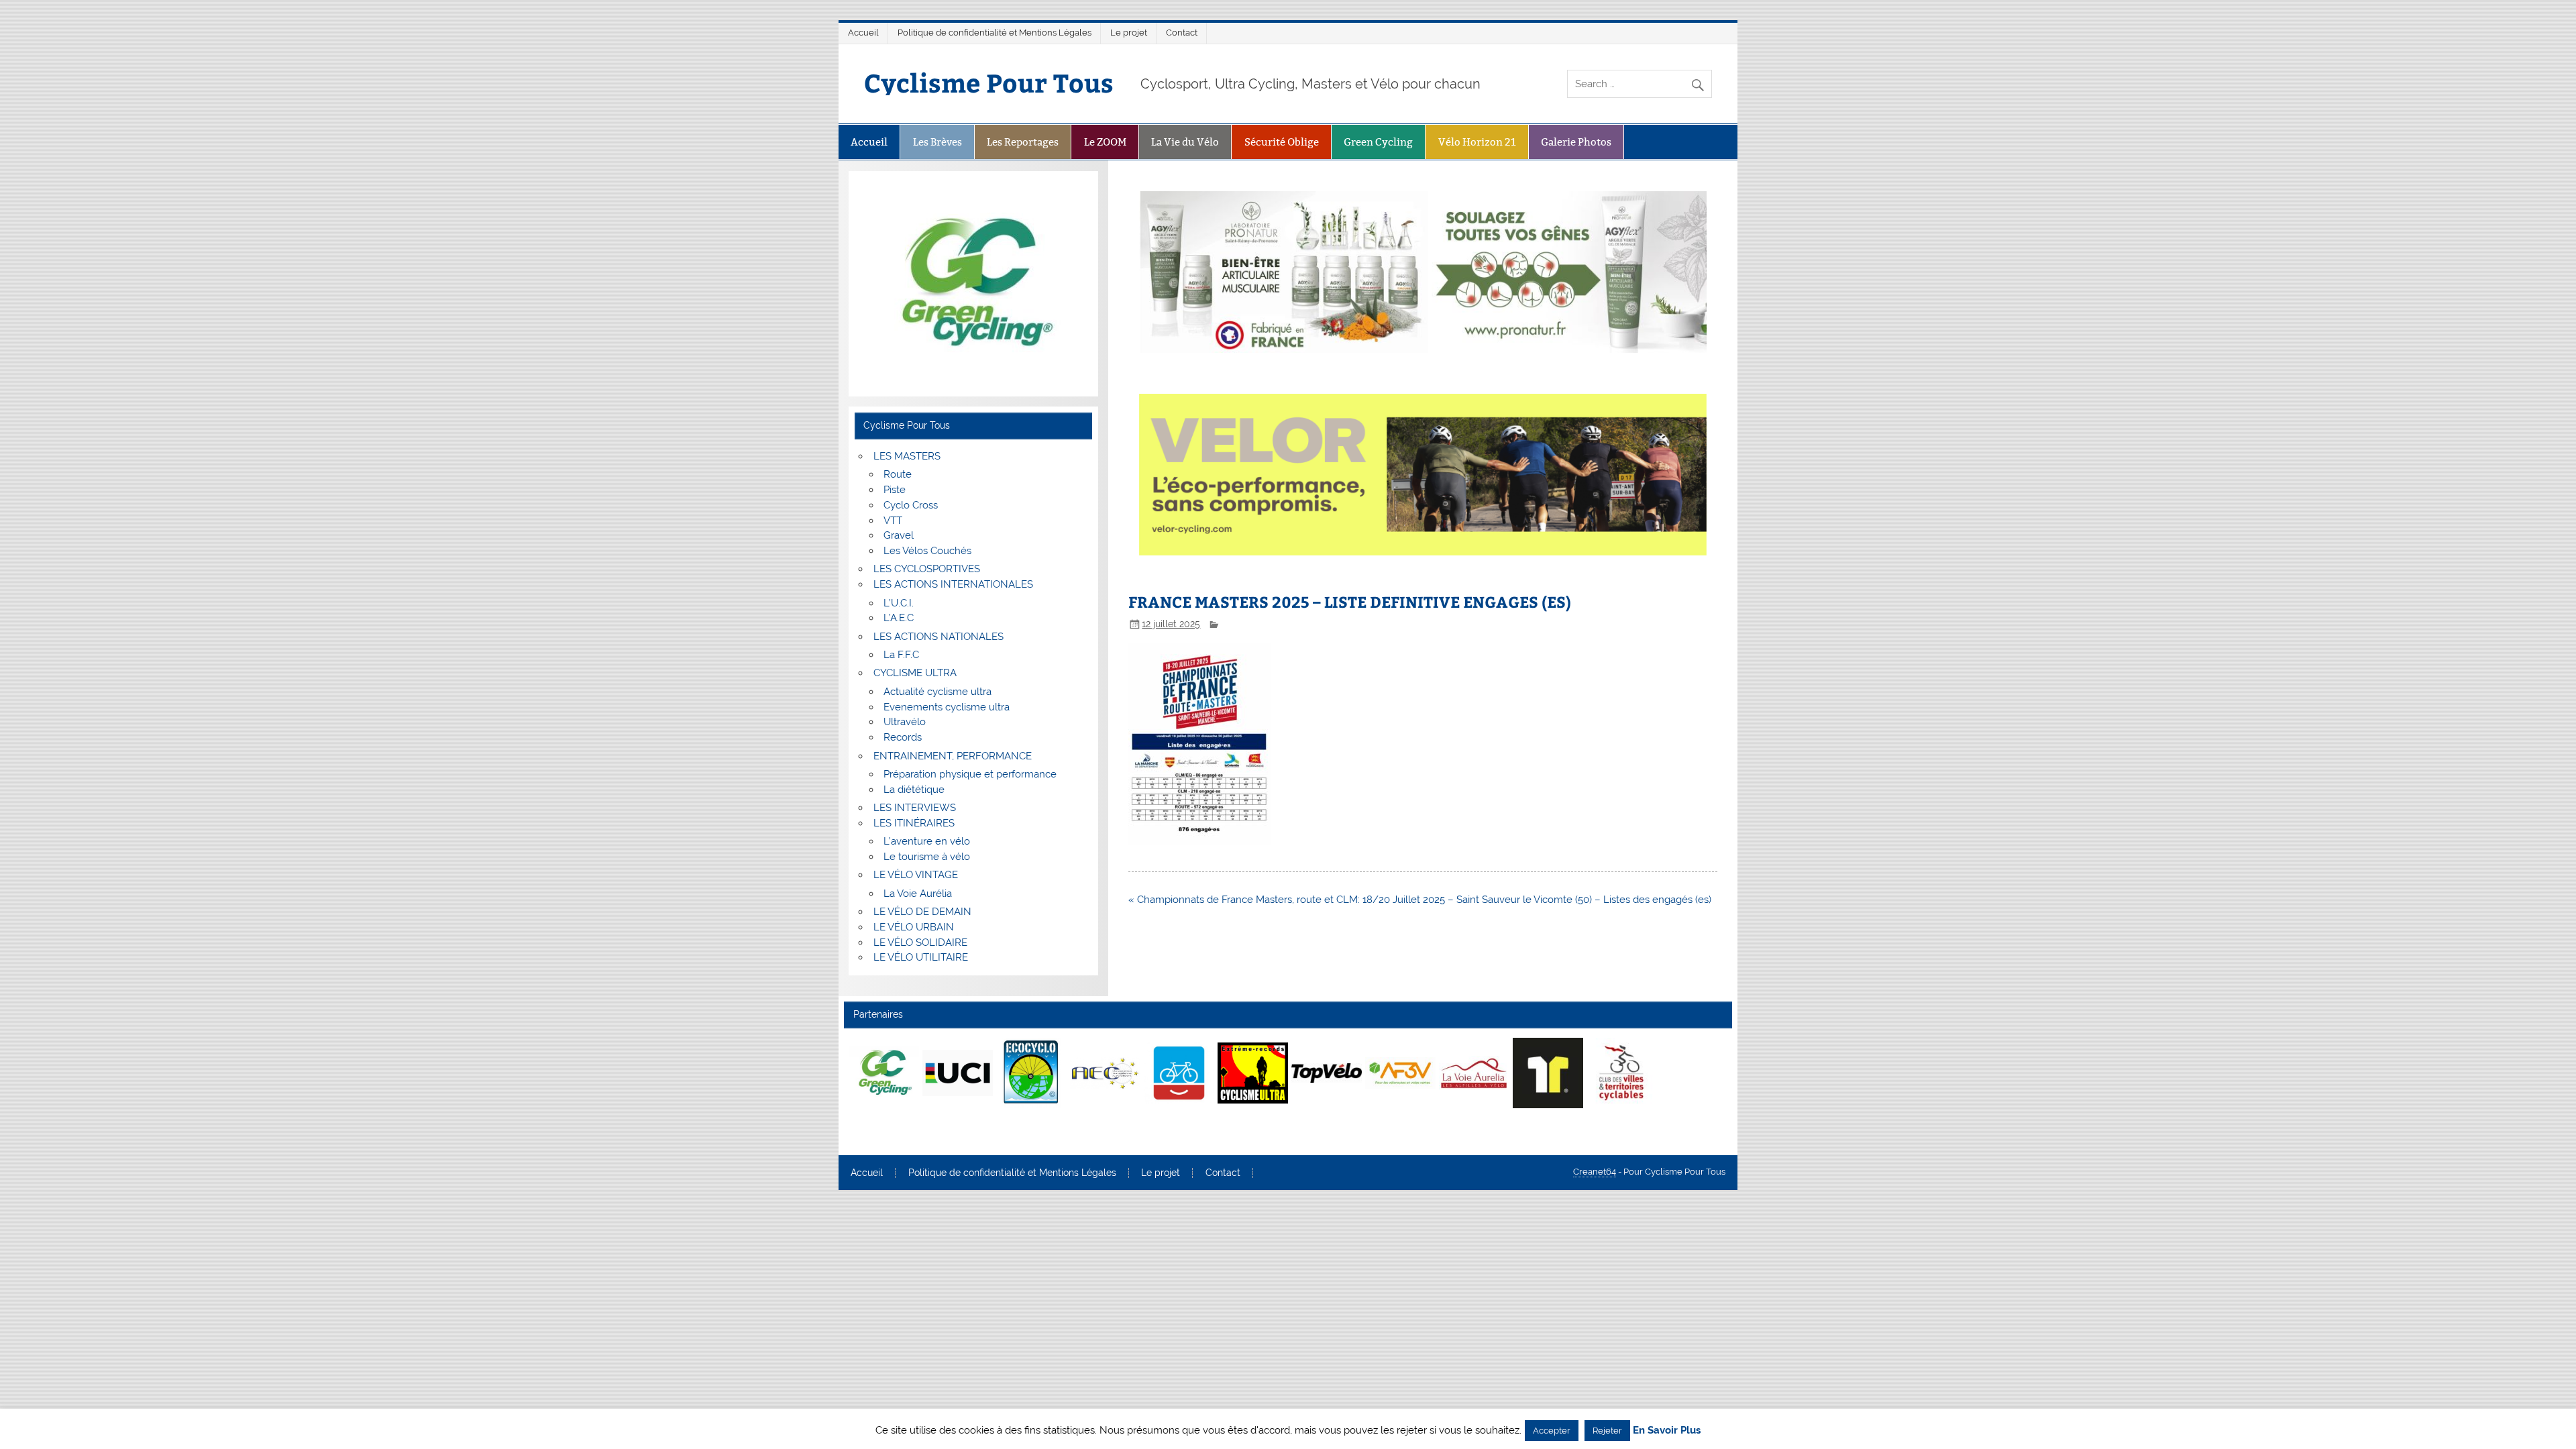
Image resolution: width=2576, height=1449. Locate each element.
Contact (1182, 33)
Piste (895, 490)
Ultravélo (905, 722)
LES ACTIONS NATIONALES (938, 637)
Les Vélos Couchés (927, 551)
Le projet (1129, 33)
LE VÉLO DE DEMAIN (922, 912)
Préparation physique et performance (970, 774)
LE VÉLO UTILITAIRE (921, 957)
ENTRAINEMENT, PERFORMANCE (953, 756)
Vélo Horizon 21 (1477, 142)
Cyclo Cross (911, 505)
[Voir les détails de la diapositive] (884, 1073)
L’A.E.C (899, 618)
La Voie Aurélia (918, 894)
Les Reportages (1023, 142)
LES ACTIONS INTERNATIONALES (953, 584)
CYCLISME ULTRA (915, 673)
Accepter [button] (1552, 1431)
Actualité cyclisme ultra (937, 692)
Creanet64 (1595, 1172)
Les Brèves (937, 142)
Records (903, 737)
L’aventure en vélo (927, 841)
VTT (893, 521)
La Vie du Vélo (1185, 142)
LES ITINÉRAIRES (914, 823)
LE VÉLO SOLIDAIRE (920, 943)
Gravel (899, 535)
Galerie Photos (1576, 142)
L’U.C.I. (899, 603)
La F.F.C (901, 655)
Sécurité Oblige (1282, 142)
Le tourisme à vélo (927, 857)
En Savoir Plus (1667, 1431)
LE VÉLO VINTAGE (916, 875)
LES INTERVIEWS (915, 808)
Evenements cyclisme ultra (947, 707)
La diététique (914, 790)
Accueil (863, 33)
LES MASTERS (907, 456)
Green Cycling (1378, 142)
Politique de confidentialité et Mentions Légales (995, 33)
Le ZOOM (1105, 142)
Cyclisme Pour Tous (989, 82)
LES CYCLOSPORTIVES (927, 569)
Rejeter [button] (1607, 1431)
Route (898, 474)
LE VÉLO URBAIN (914, 927)
